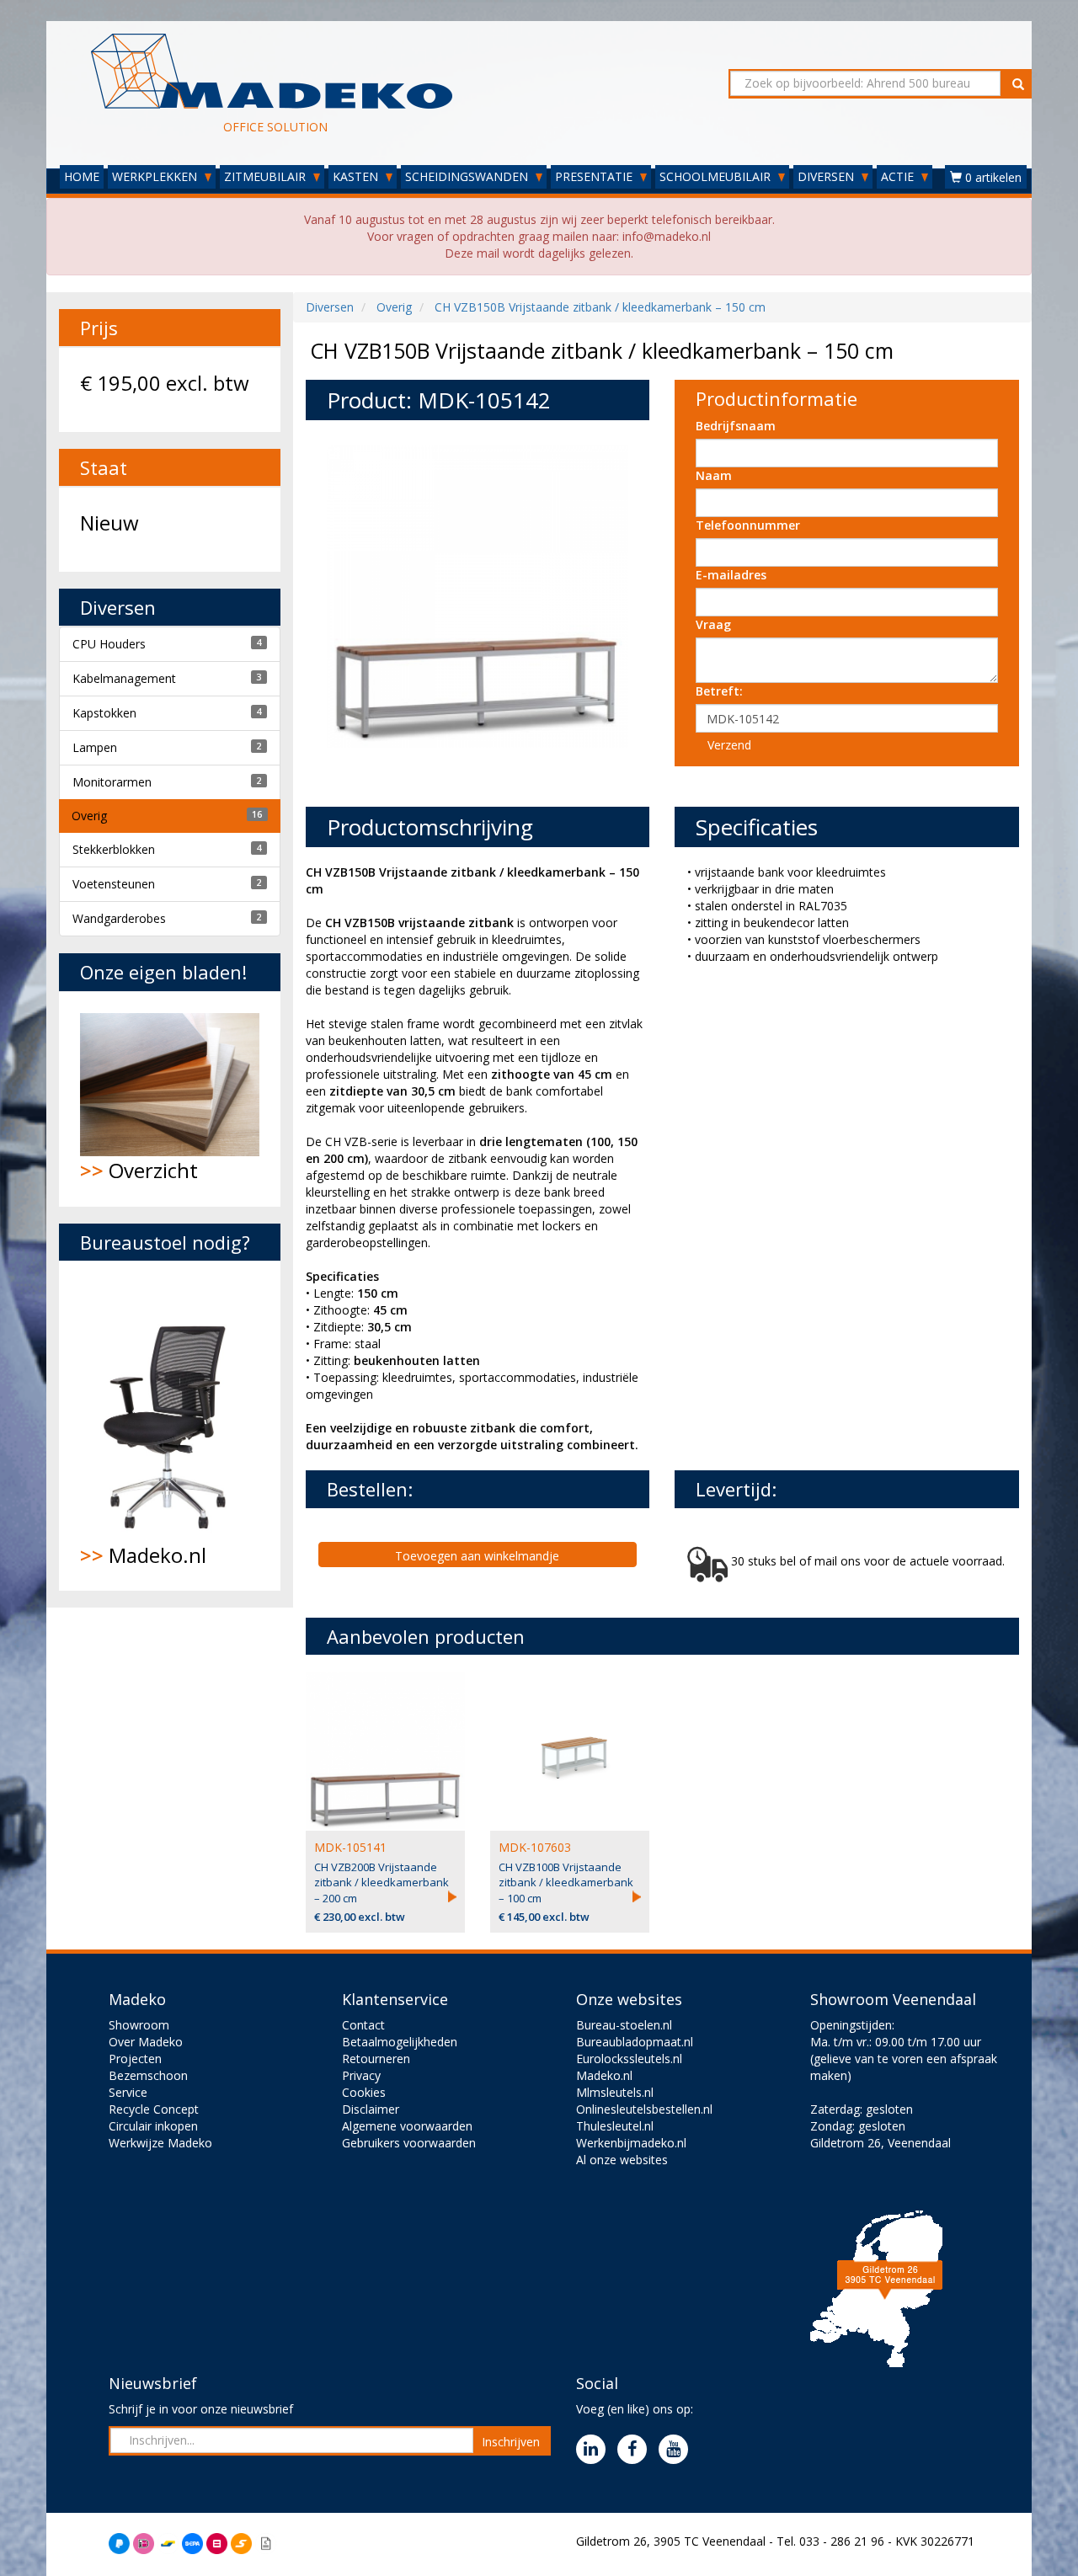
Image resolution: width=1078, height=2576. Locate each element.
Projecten (135, 2059)
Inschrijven (511, 2442)
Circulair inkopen (153, 2126)
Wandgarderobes (119, 918)
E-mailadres (731, 575)
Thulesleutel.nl (615, 2126)
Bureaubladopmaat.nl (635, 2042)
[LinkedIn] (595, 2450)
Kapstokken (104, 713)
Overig (89, 816)
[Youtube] (678, 2450)
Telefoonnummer (748, 525)
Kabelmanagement (124, 678)
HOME (82, 176)
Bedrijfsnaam (736, 426)
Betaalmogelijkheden (400, 2042)
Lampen (95, 747)
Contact (363, 2025)
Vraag (713, 624)
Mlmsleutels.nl (615, 2092)
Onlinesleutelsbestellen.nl (644, 2109)
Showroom (139, 2025)
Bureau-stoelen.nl (624, 2025)
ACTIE (899, 176)
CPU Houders (109, 644)
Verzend (729, 745)
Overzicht (139, 1170)
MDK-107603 (535, 1847)
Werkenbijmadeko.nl (631, 2143)
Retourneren (376, 2059)
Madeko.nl (143, 1555)
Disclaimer (371, 2109)
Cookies (364, 2092)
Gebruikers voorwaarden (409, 2143)
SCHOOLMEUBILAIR (717, 176)
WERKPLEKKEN (156, 176)
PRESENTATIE (595, 176)
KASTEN (357, 176)
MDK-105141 (350, 1847)
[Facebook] (636, 2450)
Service (128, 2092)
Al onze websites (622, 2160)
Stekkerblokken (114, 849)
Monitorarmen (112, 782)
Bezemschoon (148, 2075)
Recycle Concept (154, 2109)
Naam (714, 475)
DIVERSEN (827, 176)
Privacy (361, 2075)
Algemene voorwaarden (407, 2126)
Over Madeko (146, 2042)
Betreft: (719, 691)
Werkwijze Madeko (160, 2143)
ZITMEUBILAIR (267, 176)
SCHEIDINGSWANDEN (468, 176)
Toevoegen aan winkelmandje (477, 1556)
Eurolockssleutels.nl (629, 2059)
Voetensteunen (114, 884)
